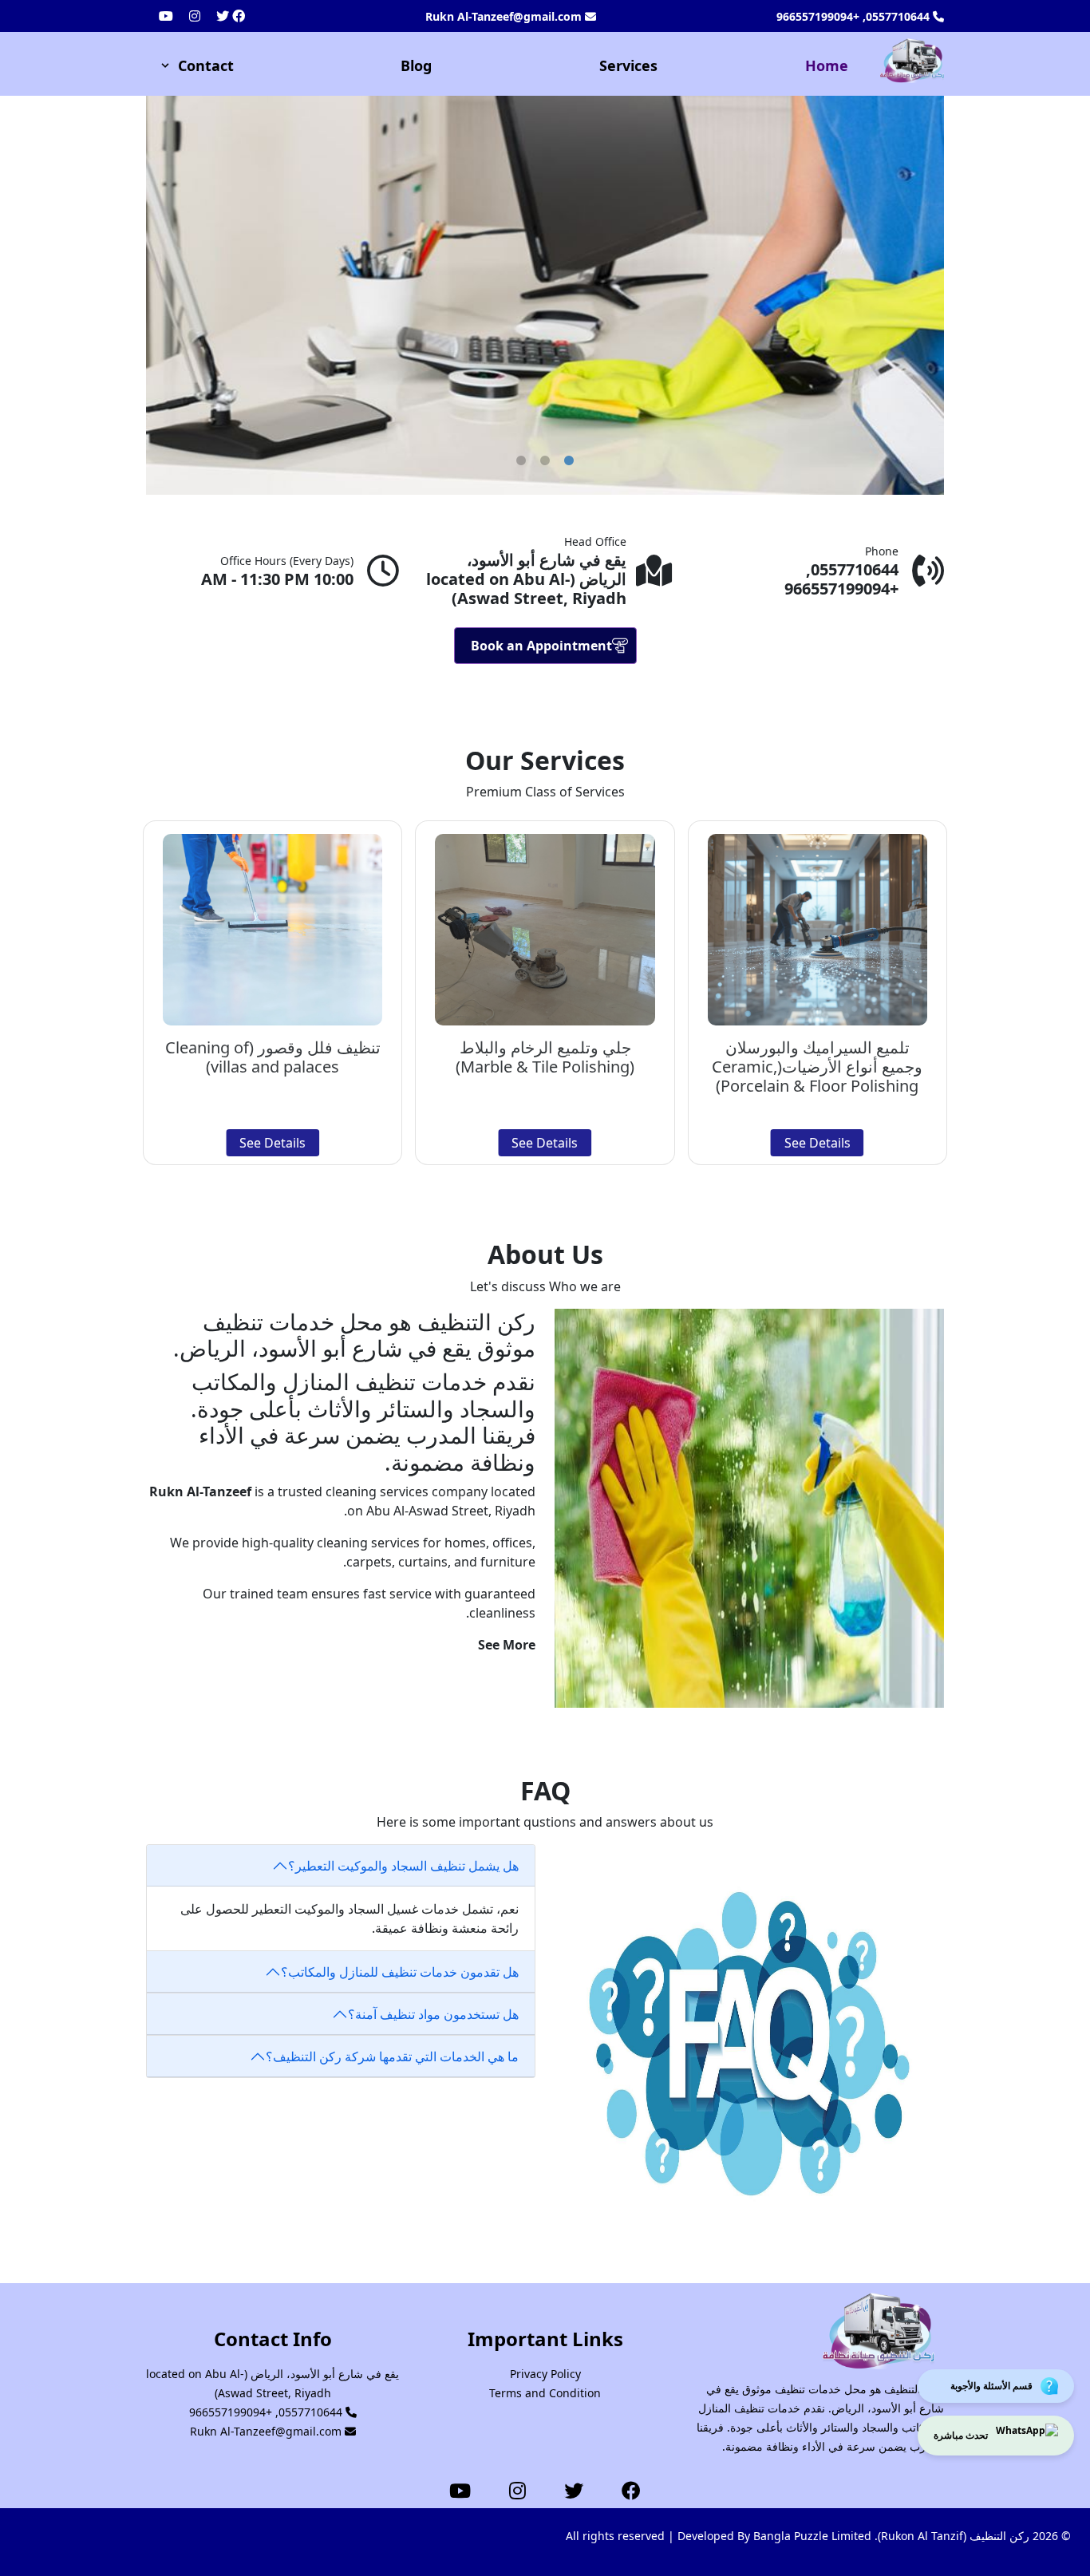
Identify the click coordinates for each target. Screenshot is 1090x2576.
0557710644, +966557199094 (855, 16)
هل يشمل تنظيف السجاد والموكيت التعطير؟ (403, 1866)
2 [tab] (553, 461)
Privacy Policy (545, 2374)
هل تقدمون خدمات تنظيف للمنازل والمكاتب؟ (400, 1972)
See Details (817, 1143)
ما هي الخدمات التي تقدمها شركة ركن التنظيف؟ (392, 2056)
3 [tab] (577, 461)
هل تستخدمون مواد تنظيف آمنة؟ (433, 2014)
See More (507, 1645)
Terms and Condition (545, 2393)
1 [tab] (529, 461)
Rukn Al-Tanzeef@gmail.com (505, 16)
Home (827, 65)
